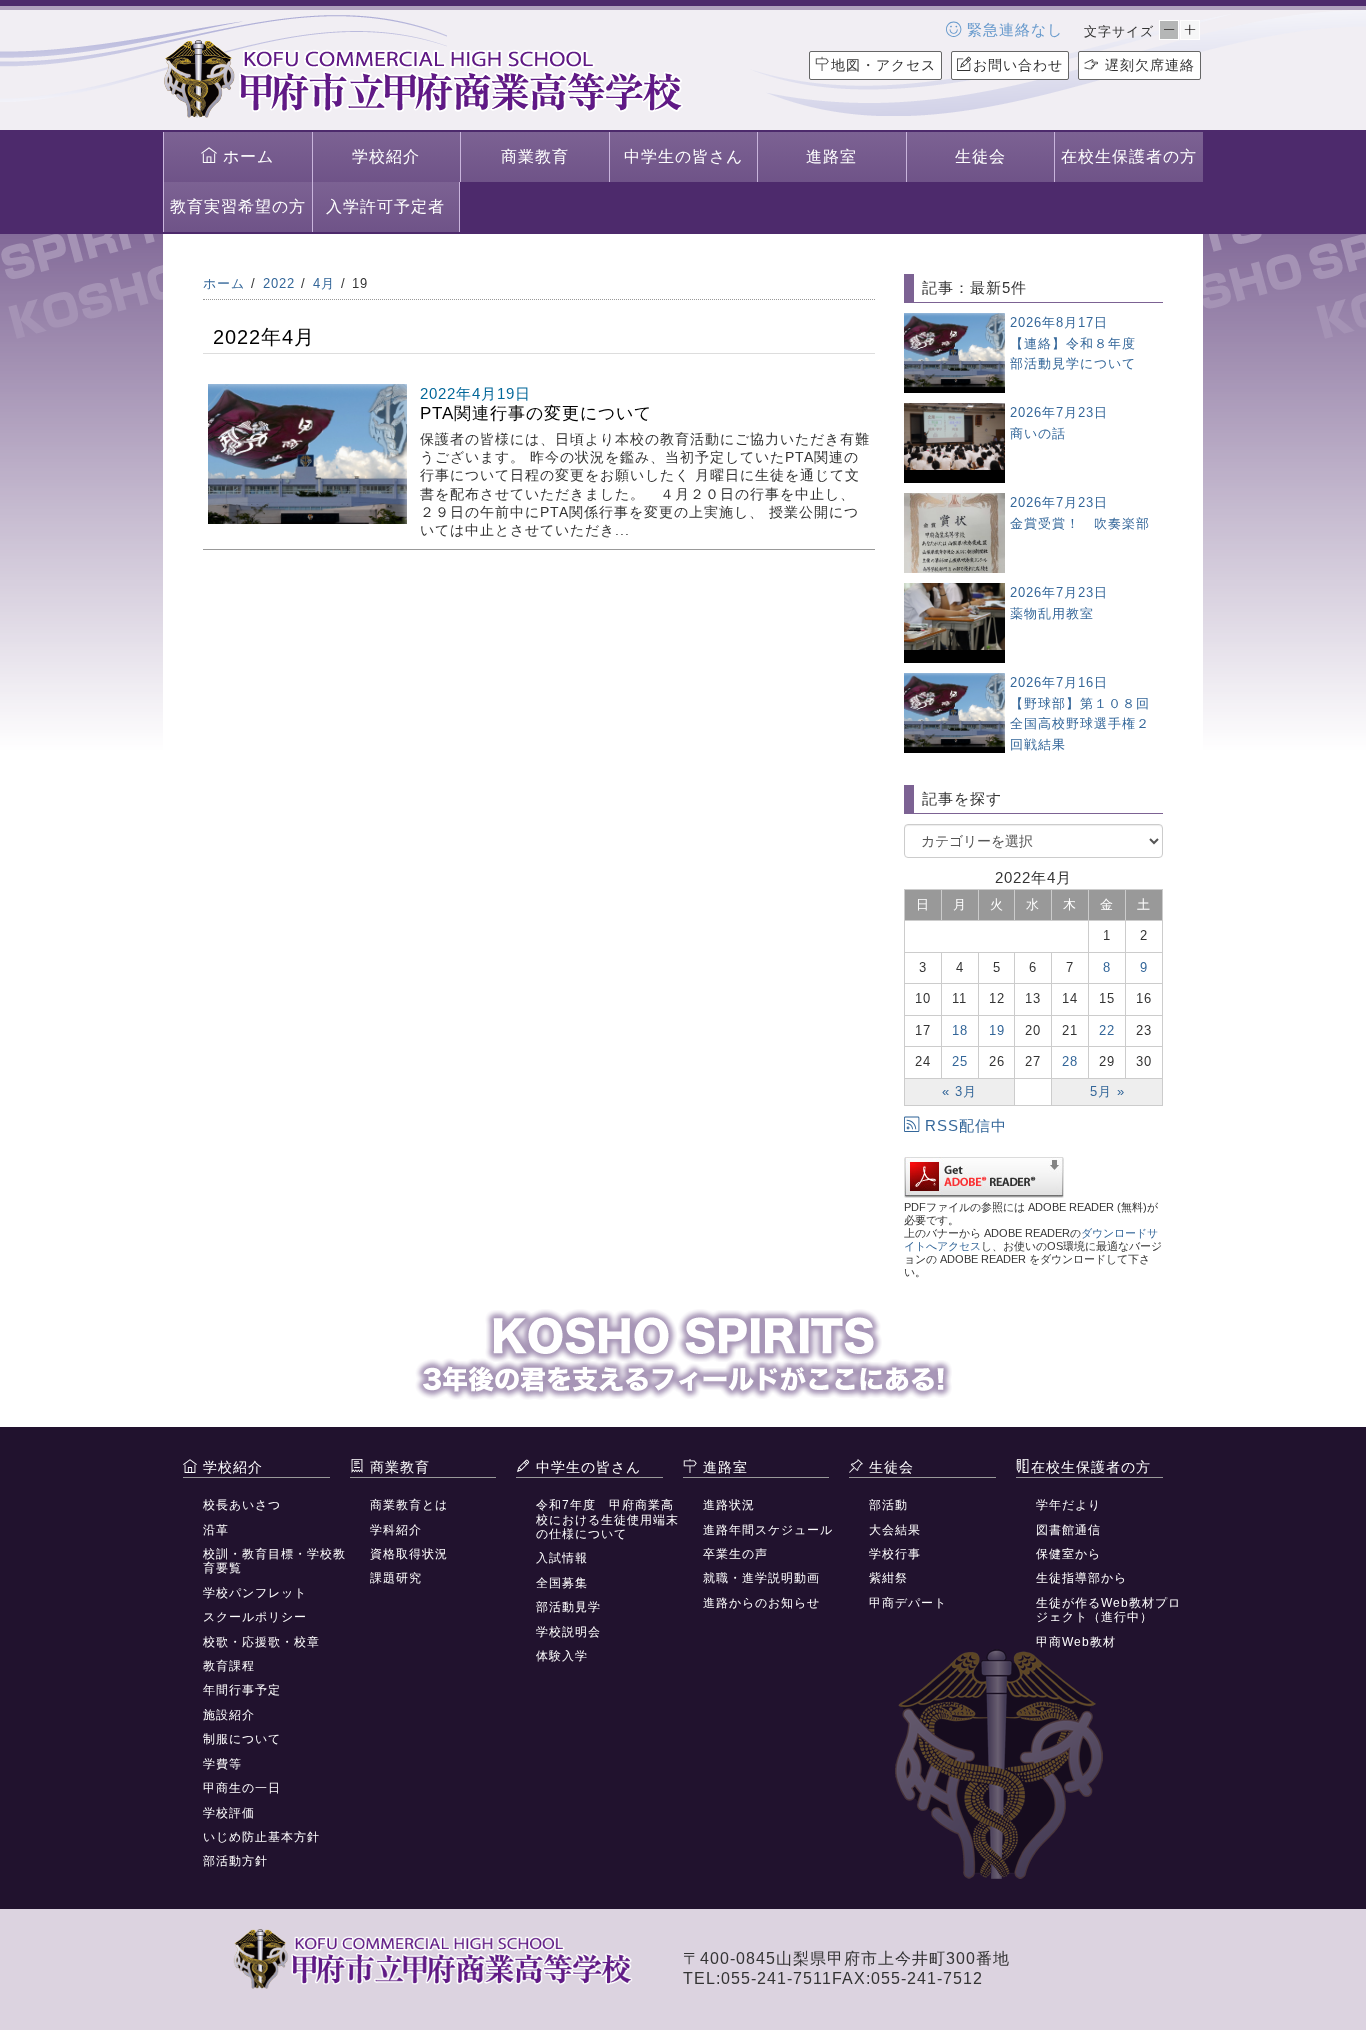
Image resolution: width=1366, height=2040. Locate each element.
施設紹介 (229, 1715)
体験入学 (562, 1656)
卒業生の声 (735, 1554)
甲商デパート (908, 1603)
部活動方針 (235, 1861)
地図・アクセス (883, 65)
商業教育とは (409, 1505)
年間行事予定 (242, 1690)
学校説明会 (568, 1632)
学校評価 (229, 1813)
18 (960, 1030)
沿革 (216, 1530)
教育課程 (229, 1666)
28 (1070, 1061)
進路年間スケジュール (768, 1530)
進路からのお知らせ (761, 1603)
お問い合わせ (1018, 65)
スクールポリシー (255, 1617)
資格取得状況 (409, 1554)
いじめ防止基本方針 (261, 1837)
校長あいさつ (242, 1505)
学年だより (1068, 1505)
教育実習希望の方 (238, 206)
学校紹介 (386, 156)
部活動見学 (568, 1607)
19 (997, 1030)
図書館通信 (1068, 1530)
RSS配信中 (966, 1125)
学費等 (222, 1764)
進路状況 (729, 1505)
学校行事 (895, 1554)
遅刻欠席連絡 (1147, 65)
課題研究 (396, 1578)
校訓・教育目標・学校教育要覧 (274, 1561)
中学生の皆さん (683, 156)
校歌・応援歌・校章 (261, 1642)
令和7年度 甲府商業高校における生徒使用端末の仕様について (607, 1519)
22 (1107, 1030)
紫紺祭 (888, 1578)
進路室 (831, 156)
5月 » (1107, 1091)
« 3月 (959, 1091)
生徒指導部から (1081, 1578)
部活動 (888, 1505)
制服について (242, 1739)
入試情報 (562, 1558)
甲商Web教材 (1076, 1642)
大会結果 (895, 1530)
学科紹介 (396, 1530)
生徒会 (980, 156)
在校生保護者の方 (1129, 156)
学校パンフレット (255, 1593)
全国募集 (562, 1583)
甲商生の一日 (242, 1788)
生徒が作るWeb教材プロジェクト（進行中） (1108, 1610)
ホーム (246, 156)
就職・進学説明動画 (761, 1578)
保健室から (1068, 1554)
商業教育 (535, 156)
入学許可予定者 (385, 206)
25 (960, 1061)
